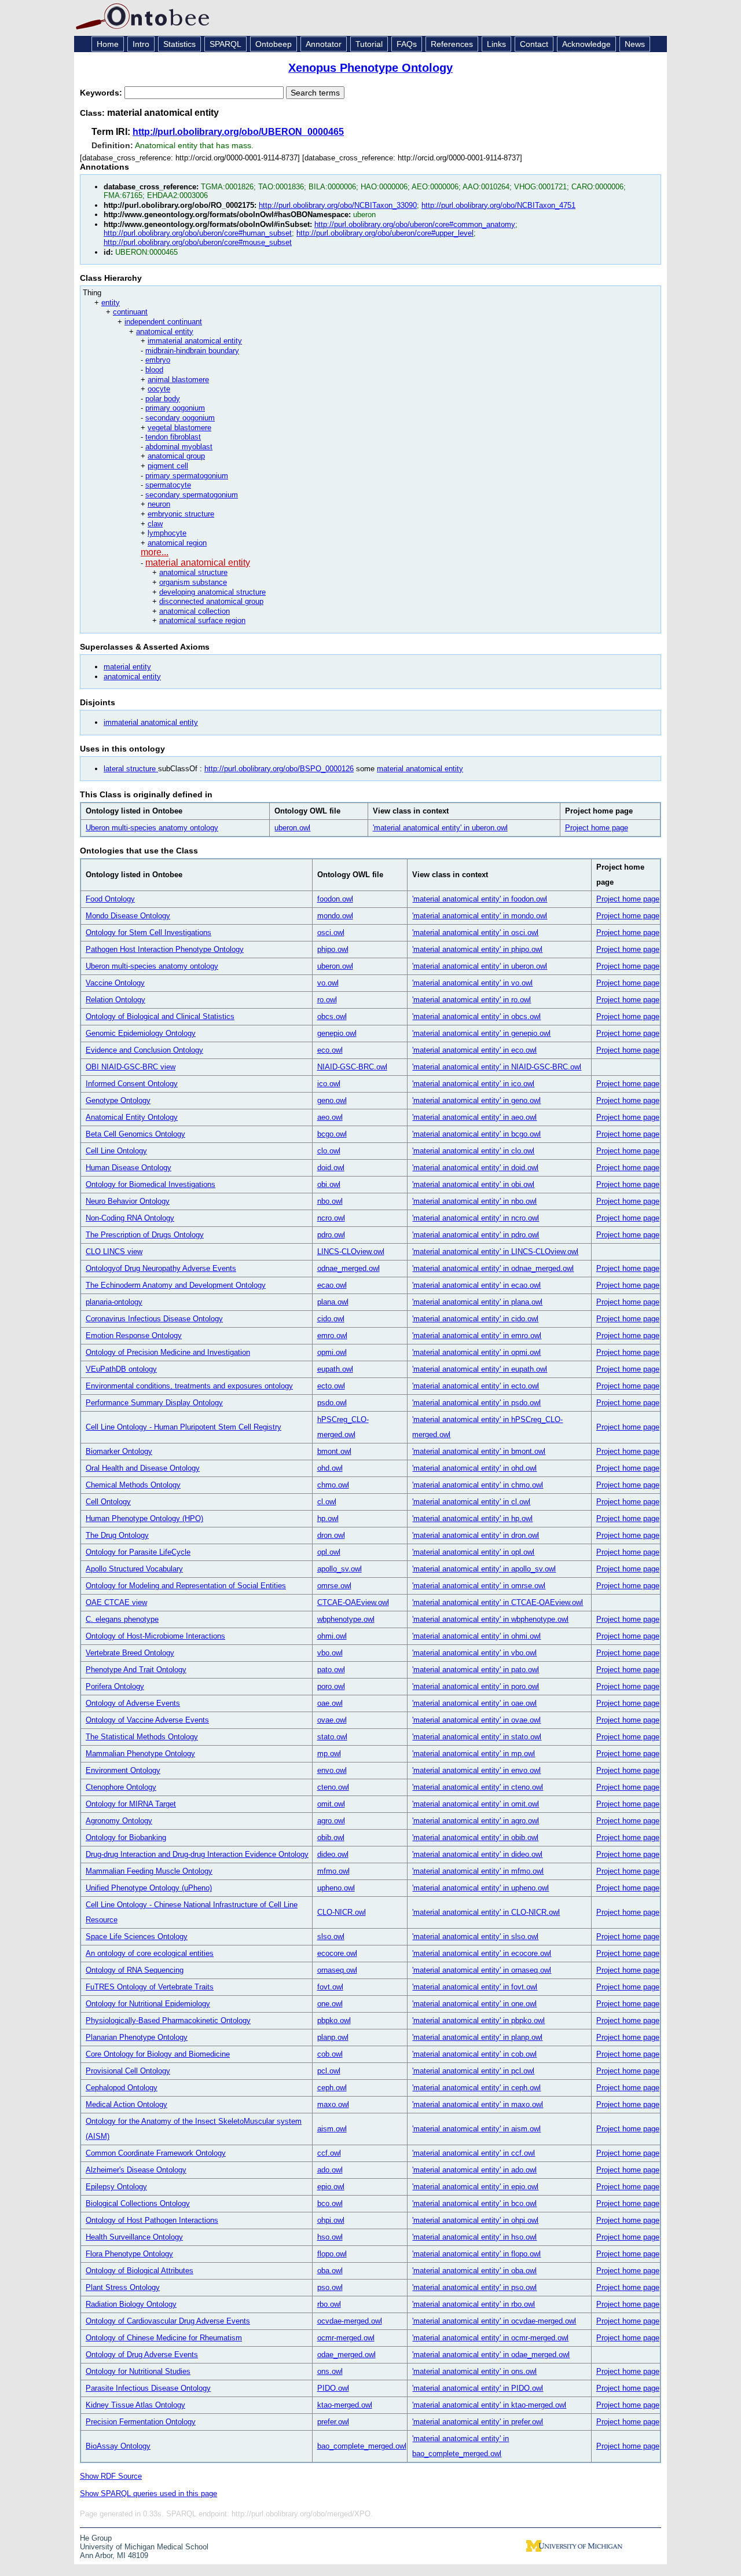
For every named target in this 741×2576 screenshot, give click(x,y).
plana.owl (333, 1302)
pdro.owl (331, 1235)
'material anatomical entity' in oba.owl (474, 2271)
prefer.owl (333, 2422)
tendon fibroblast (173, 437)
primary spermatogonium (187, 476)
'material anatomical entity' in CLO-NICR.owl (486, 1912)
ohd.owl (330, 1468)
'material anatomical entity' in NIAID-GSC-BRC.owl (497, 1067)
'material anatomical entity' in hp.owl (472, 1518)
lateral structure (131, 769)
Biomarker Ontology (119, 1451)
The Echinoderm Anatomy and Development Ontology (176, 1285)
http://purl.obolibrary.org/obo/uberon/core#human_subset (198, 233)
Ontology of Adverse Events (133, 1703)
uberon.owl (292, 828)
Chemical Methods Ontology (133, 1485)
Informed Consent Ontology (132, 1084)
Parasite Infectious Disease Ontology (148, 2388)
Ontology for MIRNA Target (131, 1804)
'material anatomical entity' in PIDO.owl (478, 2388)
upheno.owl (336, 1888)
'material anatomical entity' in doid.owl (475, 1168)
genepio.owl (337, 1033)
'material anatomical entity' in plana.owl (477, 1302)
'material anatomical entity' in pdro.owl (476, 1235)
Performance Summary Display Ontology (154, 1403)
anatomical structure (193, 572)
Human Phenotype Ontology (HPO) (144, 1518)
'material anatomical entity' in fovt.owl (475, 1987)
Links (496, 44)
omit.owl (331, 1804)
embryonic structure (181, 514)
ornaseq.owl (337, 1970)
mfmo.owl (333, 1871)
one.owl (330, 2004)
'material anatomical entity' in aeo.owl (474, 1117)
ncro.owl (331, 1218)
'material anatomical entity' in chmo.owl (478, 1485)
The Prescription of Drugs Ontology (145, 1235)
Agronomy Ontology (119, 1821)
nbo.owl (330, 1201)
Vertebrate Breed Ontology (130, 1653)
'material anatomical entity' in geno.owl (476, 1100)
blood (154, 370)
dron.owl (331, 1535)
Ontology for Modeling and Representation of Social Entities (186, 1586)
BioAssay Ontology (118, 2446)
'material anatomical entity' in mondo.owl (480, 916)
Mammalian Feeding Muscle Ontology (149, 1871)
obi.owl (329, 1184)
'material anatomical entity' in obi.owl (473, 1184)
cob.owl (330, 2054)
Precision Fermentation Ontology (141, 2422)
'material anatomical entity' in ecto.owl (476, 1386)
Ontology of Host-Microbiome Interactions (155, 1636)
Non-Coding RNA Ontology (130, 1218)
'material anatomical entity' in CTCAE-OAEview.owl (498, 1602)
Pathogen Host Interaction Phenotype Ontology (165, 949)
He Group (96, 2538)
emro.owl (332, 1335)
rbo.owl (329, 2304)
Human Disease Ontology (129, 1168)
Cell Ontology (108, 1502)
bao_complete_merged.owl (362, 2446)
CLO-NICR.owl (342, 1912)
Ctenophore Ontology (121, 1787)
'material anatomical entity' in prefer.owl (478, 2422)
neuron (159, 504)
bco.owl (330, 2203)
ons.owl (330, 2371)
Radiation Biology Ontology (131, 2304)
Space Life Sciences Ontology (137, 1936)
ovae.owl (332, 1720)
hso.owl (330, 2237)
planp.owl (333, 2037)
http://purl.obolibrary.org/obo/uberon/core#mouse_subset (198, 242)
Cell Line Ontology (116, 1151)
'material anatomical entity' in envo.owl (476, 1770)
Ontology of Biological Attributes (140, 2271)
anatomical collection (195, 611)
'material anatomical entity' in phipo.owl (477, 949)
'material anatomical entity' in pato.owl (476, 1670)
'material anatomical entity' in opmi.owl (476, 1352)
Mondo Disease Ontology (128, 916)
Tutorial (369, 44)
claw (155, 524)
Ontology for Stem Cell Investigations (148, 932)
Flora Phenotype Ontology (129, 2254)
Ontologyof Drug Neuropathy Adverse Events (161, 1268)
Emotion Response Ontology (134, 1335)
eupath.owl (335, 1369)
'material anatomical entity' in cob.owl (474, 2054)
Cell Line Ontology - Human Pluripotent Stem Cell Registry (184, 1427)
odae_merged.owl (346, 2355)
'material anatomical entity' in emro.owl (477, 1335)
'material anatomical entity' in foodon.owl (480, 899)
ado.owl (330, 2170)
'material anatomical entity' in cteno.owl (478, 1787)
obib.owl (331, 1837)
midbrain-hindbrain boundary (192, 351)
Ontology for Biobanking (126, 1837)
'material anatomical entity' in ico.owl (473, 1084)
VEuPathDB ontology (121, 1369)
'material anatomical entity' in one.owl (474, 2004)
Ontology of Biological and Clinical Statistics (160, 1016)
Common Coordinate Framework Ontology (156, 2153)
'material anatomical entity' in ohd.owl (474, 1468)
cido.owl (331, 1319)
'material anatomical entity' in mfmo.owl (478, 1871)
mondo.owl (335, 916)
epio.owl (331, 2187)
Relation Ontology (115, 1000)
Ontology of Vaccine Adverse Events (147, 1720)
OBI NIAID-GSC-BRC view (131, 1067)
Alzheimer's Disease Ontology (136, 2170)
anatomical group (176, 456)
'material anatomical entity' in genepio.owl (481, 1033)
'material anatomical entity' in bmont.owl (479, 1451)
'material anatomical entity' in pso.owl (474, 2287)
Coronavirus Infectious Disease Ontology (154, 1319)
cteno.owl (333, 1787)
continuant (130, 312)
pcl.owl (329, 2071)
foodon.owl (335, 899)
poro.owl (331, 1686)
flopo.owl (332, 2254)
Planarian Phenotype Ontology (137, 2037)
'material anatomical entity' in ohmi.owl (476, 1636)
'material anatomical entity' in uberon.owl (440, 828)
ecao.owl (332, 1285)
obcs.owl (332, 1016)
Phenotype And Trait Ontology (136, 1670)
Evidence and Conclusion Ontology (144, 1050)
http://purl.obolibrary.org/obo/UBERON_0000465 (238, 132)
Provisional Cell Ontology (128, 2071)
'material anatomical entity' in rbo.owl (474, 2304)
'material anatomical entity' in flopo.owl (476, 2254)
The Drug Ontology (117, 1535)
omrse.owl (334, 1586)
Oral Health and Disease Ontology (143, 1468)
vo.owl (328, 983)
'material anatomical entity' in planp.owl (477, 2037)
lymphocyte (167, 533)
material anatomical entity (198, 563)
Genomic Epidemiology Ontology (141, 1033)
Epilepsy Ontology (116, 2187)
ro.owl (327, 1000)
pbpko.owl (334, 2020)
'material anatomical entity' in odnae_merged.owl (493, 1268)
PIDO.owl (333, 2388)
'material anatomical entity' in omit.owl (476, 1804)
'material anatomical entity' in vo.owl (472, 983)
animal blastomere (178, 380)
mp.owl (329, 1754)
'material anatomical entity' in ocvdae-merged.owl (494, 2321)
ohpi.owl (331, 2220)
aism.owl (332, 2129)
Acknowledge (586, 44)
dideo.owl (333, 1854)
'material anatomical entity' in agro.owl (476, 1821)
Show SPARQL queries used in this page (148, 2493)
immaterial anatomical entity (195, 341)
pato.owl (331, 1670)
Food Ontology (110, 899)
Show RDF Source (111, 2476)
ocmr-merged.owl (346, 2338)
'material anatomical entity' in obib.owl (475, 1837)
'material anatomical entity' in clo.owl (473, 1151)
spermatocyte (168, 485)
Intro (141, 44)
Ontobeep (274, 44)
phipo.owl (333, 949)
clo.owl (329, 1151)
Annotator (324, 44)
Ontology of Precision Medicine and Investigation (168, 1352)
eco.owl (330, 1050)
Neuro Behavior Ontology (128, 1201)
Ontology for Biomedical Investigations (151, 1184)
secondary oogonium (180, 418)
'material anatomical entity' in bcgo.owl (476, 1134)
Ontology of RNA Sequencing (135, 1970)
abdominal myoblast (179, 447)
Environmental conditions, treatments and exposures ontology (189, 1386)
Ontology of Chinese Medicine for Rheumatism (164, 2338)
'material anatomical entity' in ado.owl (474, 2170)
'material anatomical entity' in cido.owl (475, 1319)
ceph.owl (332, 2088)
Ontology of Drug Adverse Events (142, 2355)
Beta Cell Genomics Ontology (135, 1134)
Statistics (179, 44)
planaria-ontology (114, 1302)
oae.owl (330, 1703)
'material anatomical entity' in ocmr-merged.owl (490, 2338)
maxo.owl (333, 2104)
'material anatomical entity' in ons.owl (474, 2371)
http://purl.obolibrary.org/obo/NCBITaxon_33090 (338, 205)
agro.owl (331, 1821)
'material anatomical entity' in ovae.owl (476, 1720)
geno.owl (332, 1100)
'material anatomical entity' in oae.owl (474, 1703)
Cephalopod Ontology (122, 2088)
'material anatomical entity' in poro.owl (476, 1686)
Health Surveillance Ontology (134, 2237)
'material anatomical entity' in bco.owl (474, 2203)
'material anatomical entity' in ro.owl (472, 1000)
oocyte (159, 389)
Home (108, 44)
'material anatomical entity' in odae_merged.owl (491, 2355)
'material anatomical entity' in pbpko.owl (478, 2020)
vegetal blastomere (179, 428)
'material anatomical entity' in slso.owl (475, 1936)
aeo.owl (330, 1117)
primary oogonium (175, 408)
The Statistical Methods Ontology (142, 1737)
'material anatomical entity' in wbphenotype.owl (490, 1619)
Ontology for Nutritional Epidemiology (148, 2004)
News (635, 44)
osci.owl (331, 932)
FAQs (407, 44)
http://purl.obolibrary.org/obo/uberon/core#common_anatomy (415, 224)
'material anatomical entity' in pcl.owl (473, 2071)
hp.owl (328, 1518)
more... (155, 552)
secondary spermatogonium (192, 495)
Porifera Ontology (115, 1686)
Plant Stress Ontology (123, 2287)
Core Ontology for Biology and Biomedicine (158, 2054)
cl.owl (327, 1502)
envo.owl (332, 1770)
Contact (534, 44)
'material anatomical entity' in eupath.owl (480, 1369)
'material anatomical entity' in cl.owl (471, 1502)
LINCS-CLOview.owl (351, 1252)
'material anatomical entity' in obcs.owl (476, 1016)
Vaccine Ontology (115, 983)
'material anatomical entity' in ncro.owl (476, 1218)
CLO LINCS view (114, 1252)
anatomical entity (165, 331)
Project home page (597, 828)
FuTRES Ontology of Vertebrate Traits (150, 1987)
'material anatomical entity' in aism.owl (476, 2129)
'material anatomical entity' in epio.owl (475, 2187)
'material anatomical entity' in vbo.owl (474, 1653)
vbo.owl (330, 1653)
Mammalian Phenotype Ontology (140, 1754)
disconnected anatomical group (211, 601)
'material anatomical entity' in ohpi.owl (475, 2220)
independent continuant (163, 322)
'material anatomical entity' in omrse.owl (479, 1586)
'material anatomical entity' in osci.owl (475, 932)
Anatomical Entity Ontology (132, 1117)
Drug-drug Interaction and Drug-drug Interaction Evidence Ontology (197, 1854)
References (452, 44)
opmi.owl (332, 1352)
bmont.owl (334, 1451)
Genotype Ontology (118, 1100)
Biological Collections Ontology (138, 2203)
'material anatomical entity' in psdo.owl (476, 1403)
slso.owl (331, 1936)
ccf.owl (329, 2153)
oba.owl (330, 2271)
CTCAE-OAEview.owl (353, 1602)
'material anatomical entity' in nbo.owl (474, 1201)
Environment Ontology (123, 1770)
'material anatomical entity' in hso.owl (474, 2237)
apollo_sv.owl (340, 1569)
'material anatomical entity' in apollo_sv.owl (484, 1569)
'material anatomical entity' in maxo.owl (478, 2104)
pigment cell (168, 466)
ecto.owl (331, 1386)
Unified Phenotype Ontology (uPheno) (149, 1888)
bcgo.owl (332, 1134)
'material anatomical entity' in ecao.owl (476, 1285)
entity (111, 303)
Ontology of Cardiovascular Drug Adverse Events (168, 2321)
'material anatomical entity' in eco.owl (474, 1050)
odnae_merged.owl (349, 1268)
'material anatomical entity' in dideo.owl (477, 1854)
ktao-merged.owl (345, 2405)
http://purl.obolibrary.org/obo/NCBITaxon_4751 (498, 205)
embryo (158, 360)
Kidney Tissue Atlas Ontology (135, 2405)
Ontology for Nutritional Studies (138, 2371)
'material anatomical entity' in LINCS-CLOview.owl (495, 1252)
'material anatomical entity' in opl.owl (473, 1552)
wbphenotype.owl (346, 1619)
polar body (163, 399)
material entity (127, 667)
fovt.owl (330, 1987)
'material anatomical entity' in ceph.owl (476, 2088)
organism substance (193, 582)
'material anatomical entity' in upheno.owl (480, 1888)
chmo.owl (333, 1485)
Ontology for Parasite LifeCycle (138, 1552)
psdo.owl (332, 1403)
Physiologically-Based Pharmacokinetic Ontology (168, 2020)
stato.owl (332, 1737)
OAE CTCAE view (116, 1602)
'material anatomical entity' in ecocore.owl (482, 1953)
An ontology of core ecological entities (150, 1953)
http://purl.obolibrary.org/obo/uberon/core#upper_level (385, 233)
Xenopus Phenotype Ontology (370, 68)
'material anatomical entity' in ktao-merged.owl (489, 2405)
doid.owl (331, 1168)
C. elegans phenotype (122, 1619)
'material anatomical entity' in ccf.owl (474, 2153)
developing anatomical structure (212, 592)
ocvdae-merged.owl (350, 2321)
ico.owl (329, 1084)
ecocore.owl (337, 1953)
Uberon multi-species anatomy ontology (152, 828)
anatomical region (177, 543)
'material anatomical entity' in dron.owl (476, 1535)
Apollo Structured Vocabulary (134, 1569)
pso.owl (330, 2287)
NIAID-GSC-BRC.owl (352, 1067)
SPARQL (225, 44)
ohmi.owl (332, 1636)
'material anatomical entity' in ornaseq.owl (482, 1970)
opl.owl (329, 1552)
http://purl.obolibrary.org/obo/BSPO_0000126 (279, 769)
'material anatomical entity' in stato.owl (477, 1737)
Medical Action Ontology (126, 2104)
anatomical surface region (202, 620)
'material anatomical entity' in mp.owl (474, 1754)
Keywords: (102, 93)
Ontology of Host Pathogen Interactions (152, 2220)
